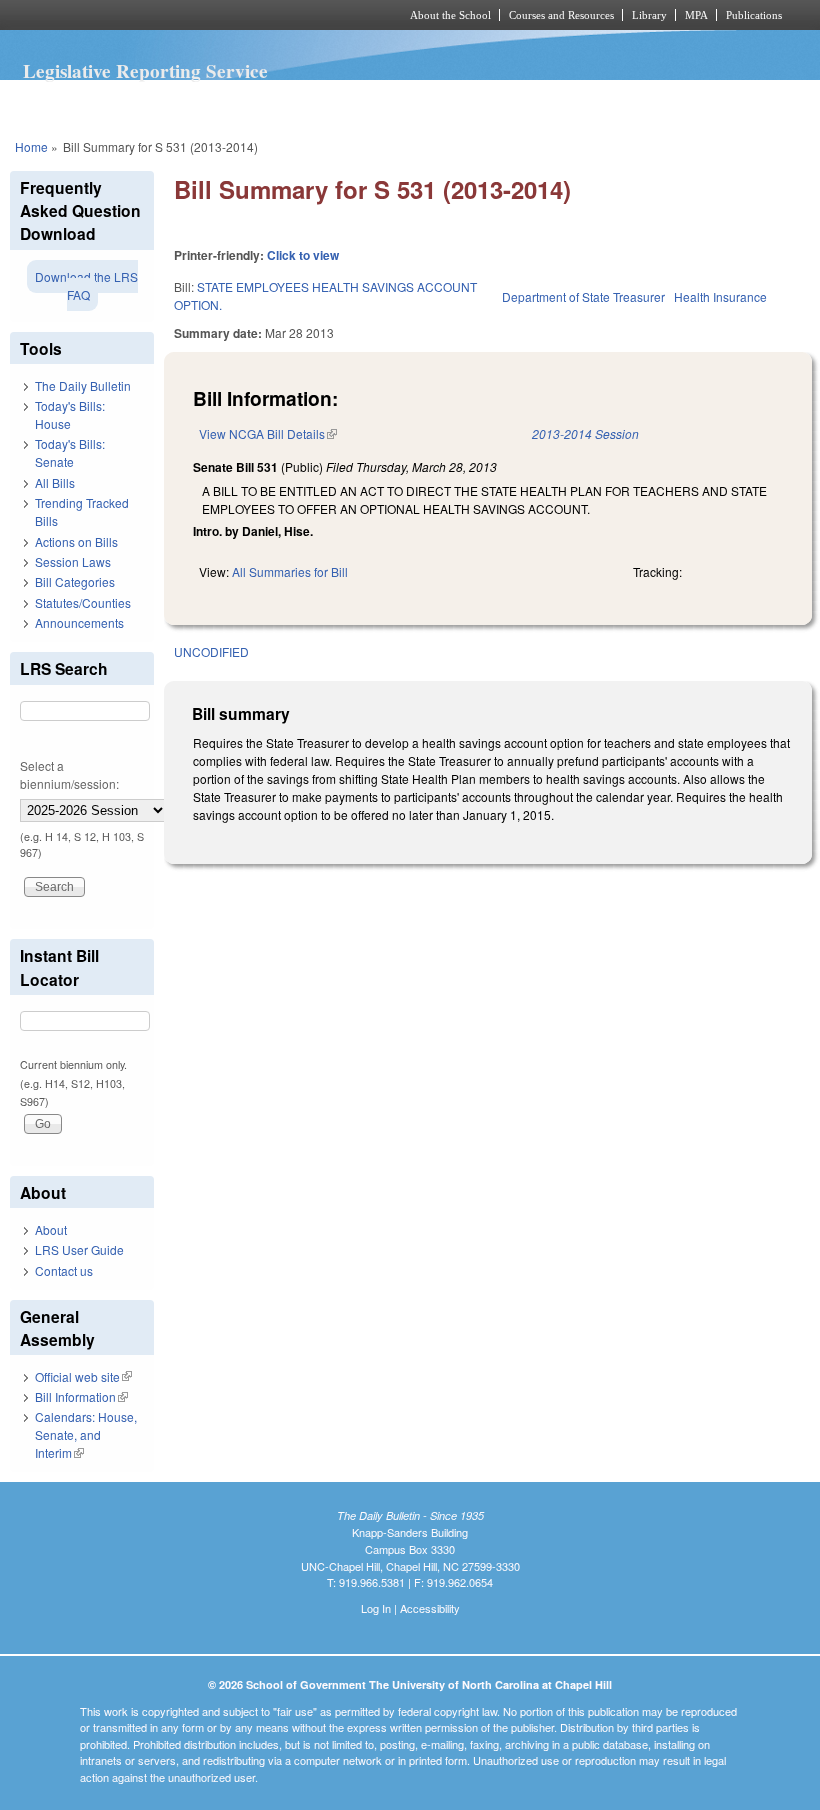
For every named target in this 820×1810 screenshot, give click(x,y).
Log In (376, 1608)
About (51, 1229)
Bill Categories (75, 581)
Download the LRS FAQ (86, 285)
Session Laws (73, 561)
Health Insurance (720, 296)
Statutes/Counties (83, 602)
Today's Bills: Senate (70, 452)
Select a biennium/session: (69, 774)
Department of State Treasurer (583, 296)
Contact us (64, 1270)
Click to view (303, 255)
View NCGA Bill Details (268, 433)
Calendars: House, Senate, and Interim (86, 1434)
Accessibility (430, 1608)
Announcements (79, 622)
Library (649, 15)
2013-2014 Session (585, 433)
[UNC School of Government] (180, 15)
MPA (696, 15)
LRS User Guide (79, 1249)
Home (31, 146)
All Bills (55, 482)
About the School (450, 15)
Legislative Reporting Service (145, 71)
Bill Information (81, 1396)
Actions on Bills (76, 541)
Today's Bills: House (70, 414)
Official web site (83, 1376)
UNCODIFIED (211, 651)
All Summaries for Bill (290, 571)
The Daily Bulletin (83, 385)
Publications (754, 15)
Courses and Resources (561, 15)
